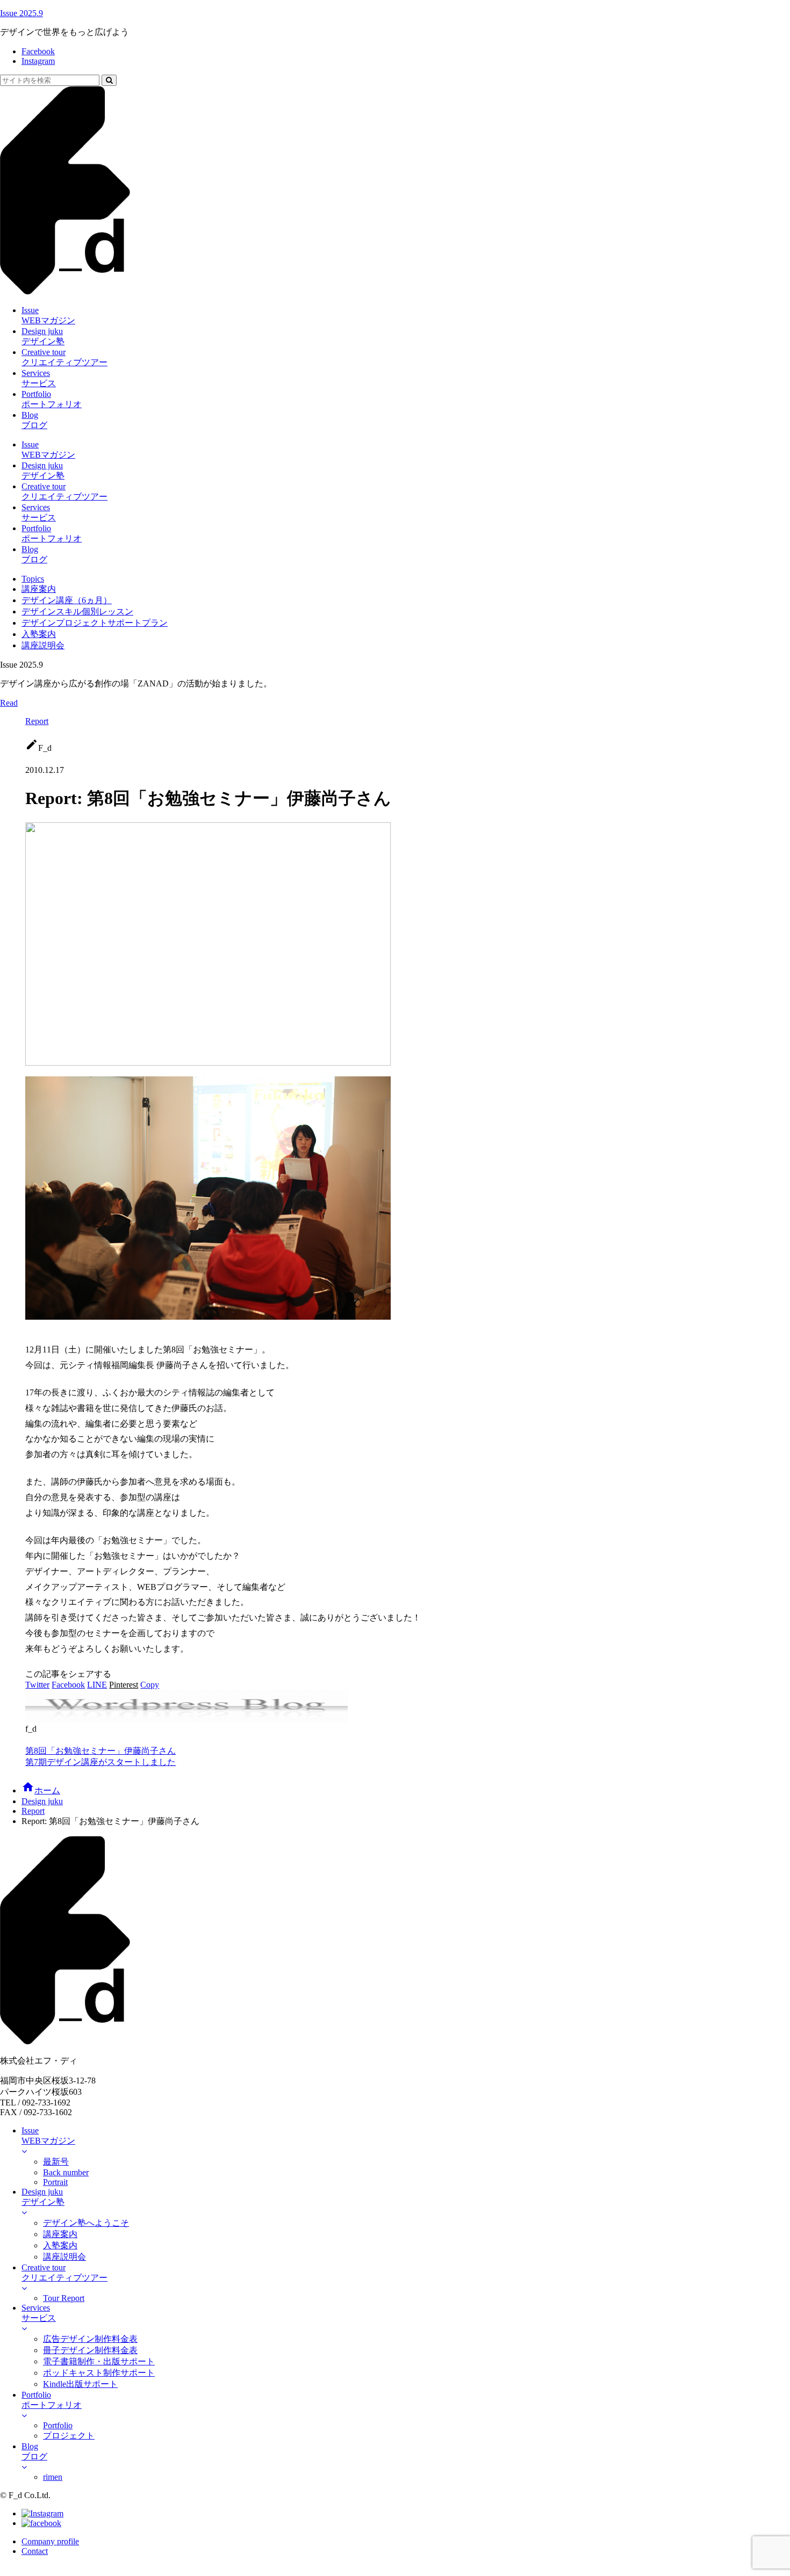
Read (9, 703)
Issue (21, 13)
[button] (109, 80)
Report (37, 721)
